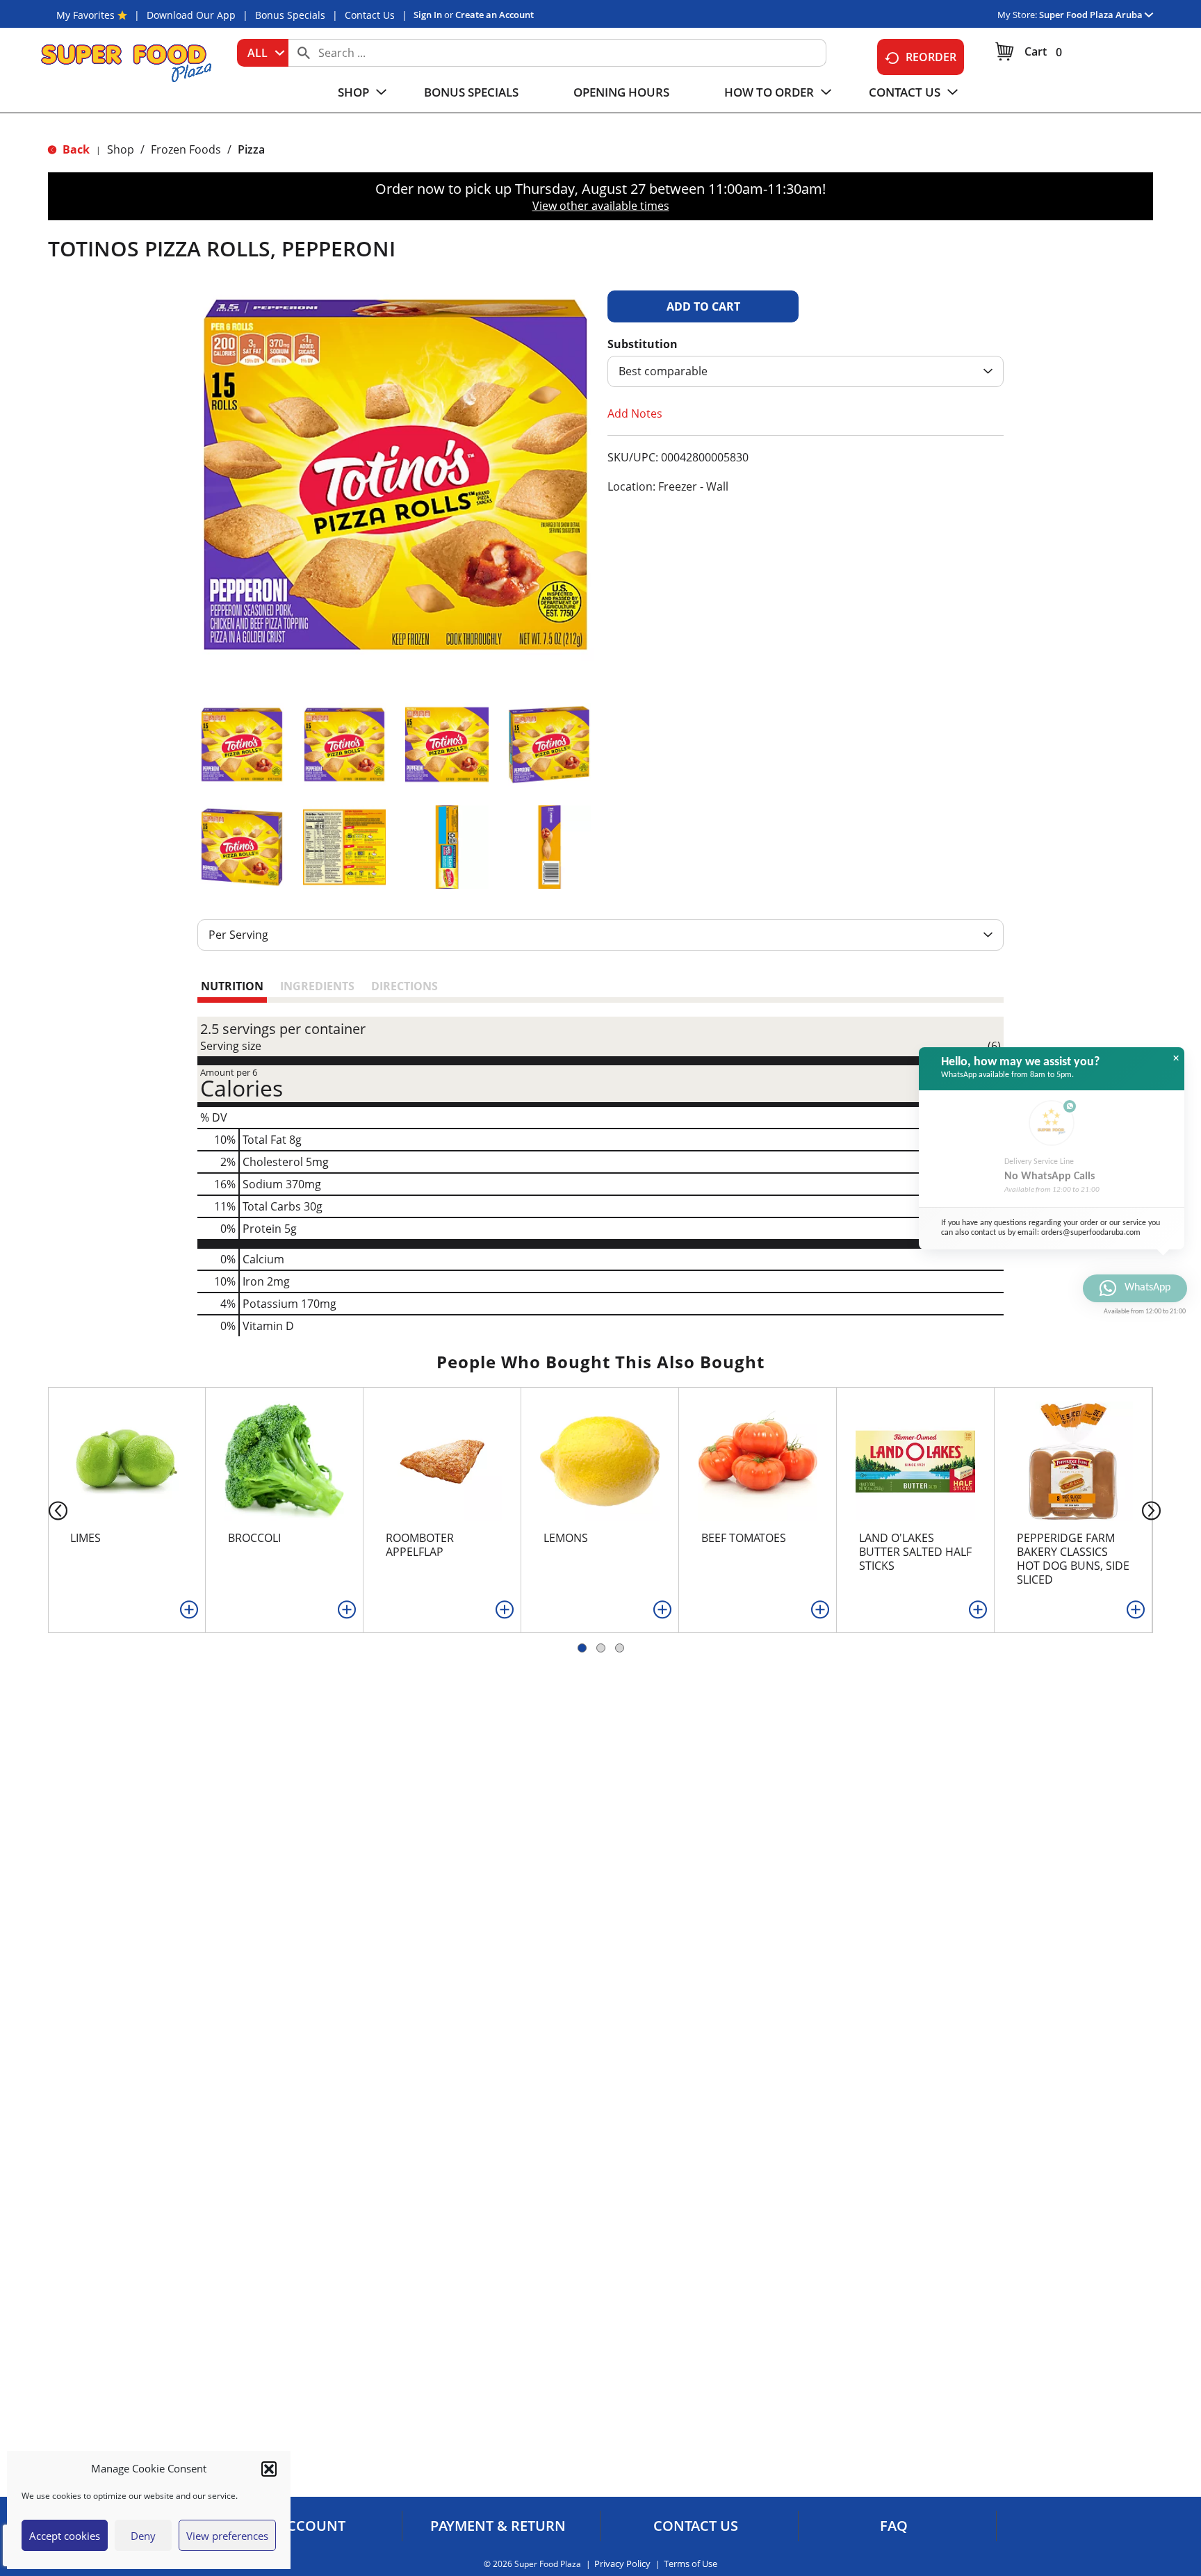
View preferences (227, 2536)
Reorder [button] (931, 57)
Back (75, 149)
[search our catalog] (304, 53)
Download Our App (191, 15)
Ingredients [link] (317, 986)
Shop (121, 149)
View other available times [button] (601, 206)
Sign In (428, 15)
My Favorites (85, 15)
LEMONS (566, 1538)
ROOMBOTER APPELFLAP (420, 1545)
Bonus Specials (290, 15)
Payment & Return (498, 2526)
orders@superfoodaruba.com (1091, 1233)
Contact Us (370, 15)
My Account (300, 2526)
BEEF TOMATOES (744, 1538)
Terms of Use (691, 2564)
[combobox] (263, 53)
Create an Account (495, 15)
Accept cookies (65, 2536)
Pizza (251, 149)
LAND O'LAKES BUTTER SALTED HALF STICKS (915, 1552)
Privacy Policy (622, 2564)
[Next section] (1154, 1510)
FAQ (894, 2526)
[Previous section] (47, 1510)
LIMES (85, 1538)
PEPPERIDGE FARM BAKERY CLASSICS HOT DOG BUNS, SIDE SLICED (1073, 1559)
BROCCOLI (254, 1538)
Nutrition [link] (232, 986)
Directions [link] (405, 986)
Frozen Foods (186, 149)
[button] (269, 2469)
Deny (143, 2536)
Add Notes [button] (635, 413)
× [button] (1176, 1058)
